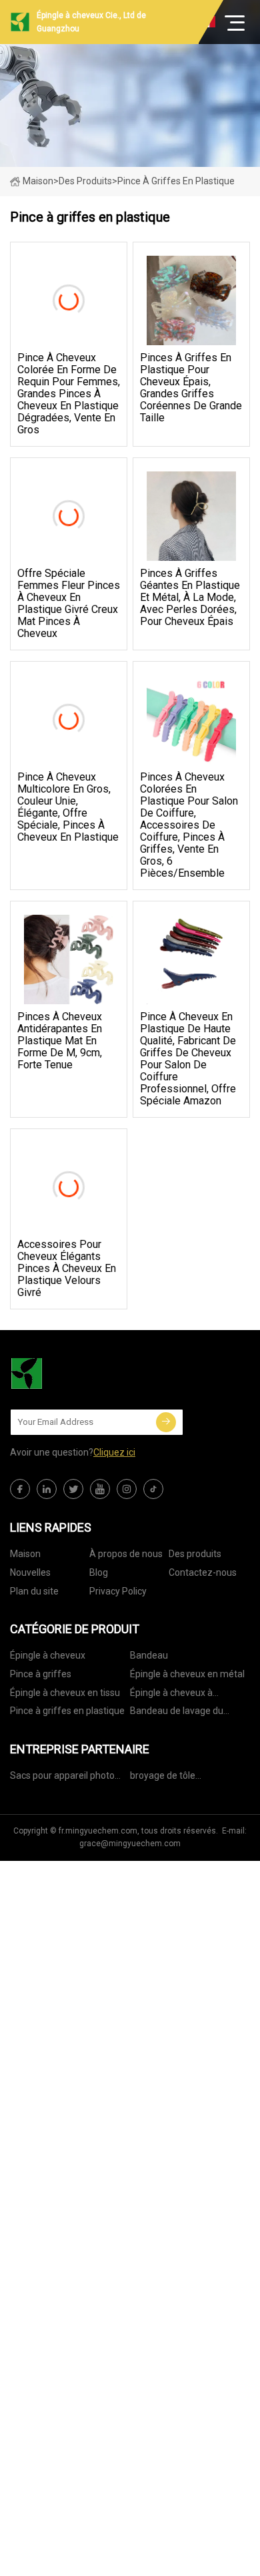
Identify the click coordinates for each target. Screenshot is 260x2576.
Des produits (85, 181)
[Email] (166, 1422)
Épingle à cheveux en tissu (65, 1693)
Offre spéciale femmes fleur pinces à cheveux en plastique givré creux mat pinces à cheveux (69, 604)
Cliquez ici (114, 1452)
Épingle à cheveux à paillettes (171, 1695)
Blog (99, 1572)
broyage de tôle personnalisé (163, 1778)
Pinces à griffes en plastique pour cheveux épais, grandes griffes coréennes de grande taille (191, 388)
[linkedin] (47, 1489)
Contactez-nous (203, 1572)
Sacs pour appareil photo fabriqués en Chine (62, 1778)
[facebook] (20, 1489)
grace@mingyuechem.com (130, 1844)
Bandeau (149, 1655)
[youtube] (100, 1489)
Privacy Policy (118, 1591)
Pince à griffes (41, 1674)
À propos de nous (126, 1554)
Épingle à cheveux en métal (187, 1674)
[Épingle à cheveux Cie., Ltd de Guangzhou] (77, 1373)
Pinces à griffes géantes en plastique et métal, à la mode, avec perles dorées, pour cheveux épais (190, 598)
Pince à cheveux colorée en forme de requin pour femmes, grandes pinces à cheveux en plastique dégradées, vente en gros (69, 394)
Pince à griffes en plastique (67, 1711)
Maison (38, 181)
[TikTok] (153, 1489)
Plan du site (34, 1591)
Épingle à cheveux (48, 1655)
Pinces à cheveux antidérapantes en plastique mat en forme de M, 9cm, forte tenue (60, 1041)
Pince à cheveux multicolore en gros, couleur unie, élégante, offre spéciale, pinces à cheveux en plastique (68, 807)
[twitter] (73, 1489)
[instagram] (127, 1489)
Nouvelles (30, 1572)
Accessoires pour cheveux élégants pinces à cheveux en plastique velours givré (67, 1269)
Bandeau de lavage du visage (177, 1713)
